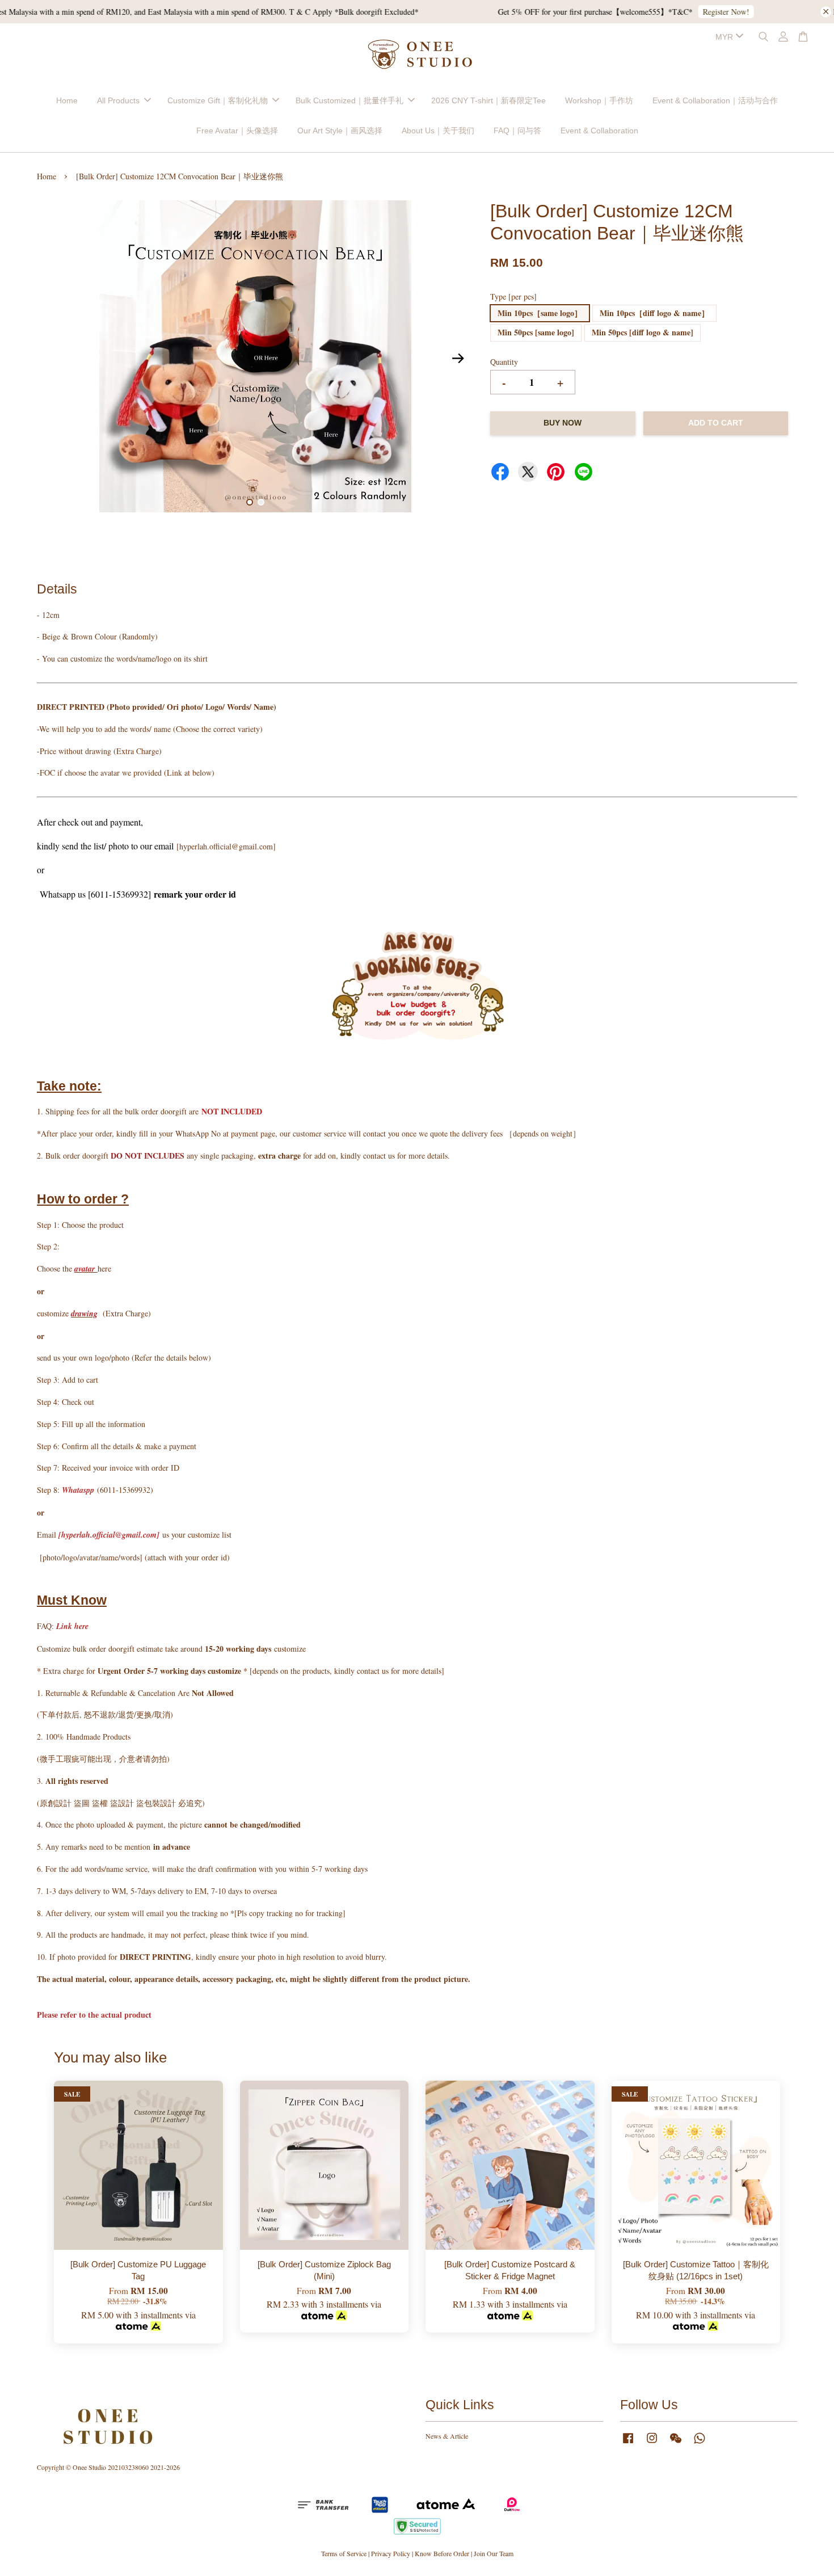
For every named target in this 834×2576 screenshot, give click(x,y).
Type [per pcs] (513, 296)
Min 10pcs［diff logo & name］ (654, 313)
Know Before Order (442, 2553)
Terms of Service (344, 2553)
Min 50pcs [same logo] (536, 332)
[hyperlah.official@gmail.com (108, 1535)
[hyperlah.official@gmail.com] (226, 846)
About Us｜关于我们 (438, 131)
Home (67, 100)
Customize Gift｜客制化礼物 (218, 100)
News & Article (447, 2436)
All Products (118, 100)
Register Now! (503, 12)
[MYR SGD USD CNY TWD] (727, 37)
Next (458, 358)
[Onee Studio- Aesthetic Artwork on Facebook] (628, 2443)
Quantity (504, 362)
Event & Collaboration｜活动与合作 (715, 100)
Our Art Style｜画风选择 (340, 131)
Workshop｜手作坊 (599, 100)
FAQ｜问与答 (517, 131)
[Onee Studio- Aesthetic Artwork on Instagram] (652, 2443)
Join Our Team (494, 2553)
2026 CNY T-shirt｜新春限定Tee (488, 100)
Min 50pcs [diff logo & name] (643, 332)
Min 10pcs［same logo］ (540, 313)
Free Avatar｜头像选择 (237, 131)
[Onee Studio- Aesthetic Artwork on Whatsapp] (700, 2443)
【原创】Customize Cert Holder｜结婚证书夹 (104, 27)
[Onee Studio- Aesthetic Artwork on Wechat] (676, 2443)
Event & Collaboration (599, 131)
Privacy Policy (391, 2553)
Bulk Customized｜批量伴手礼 (349, 100)
